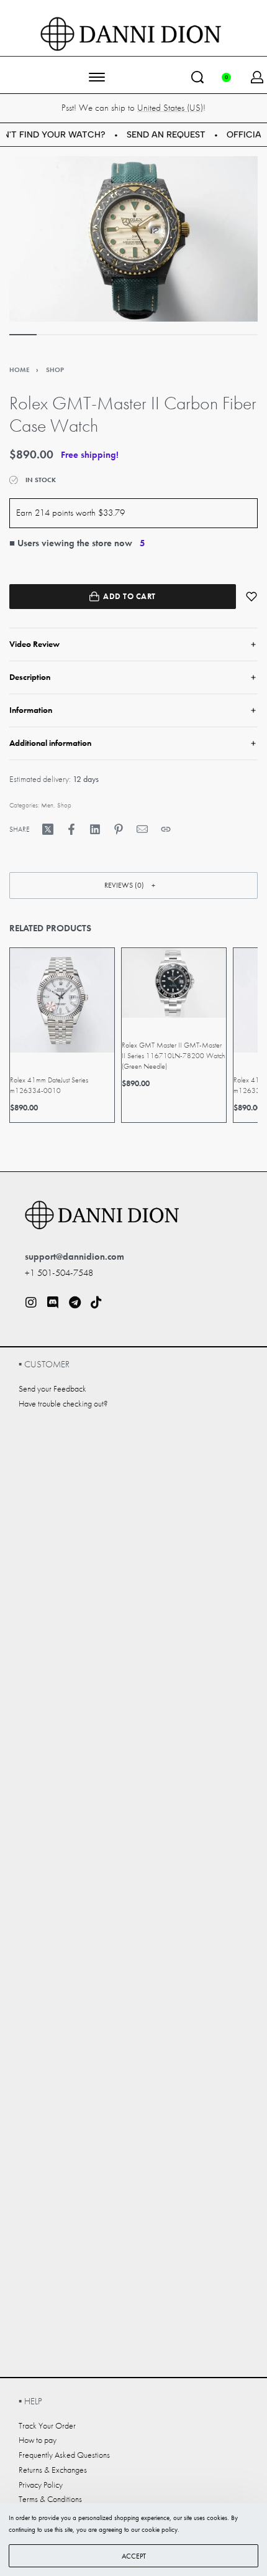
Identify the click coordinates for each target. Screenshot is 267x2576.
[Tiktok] (96, 1303)
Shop (55, 370)
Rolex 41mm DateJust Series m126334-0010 (49, 1085)
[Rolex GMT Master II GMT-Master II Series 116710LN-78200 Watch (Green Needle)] (174, 983)
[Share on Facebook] (71, 829)
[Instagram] (31, 1303)
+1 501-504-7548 (59, 1273)
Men (47, 805)
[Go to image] (23, 335)
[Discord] (53, 1303)
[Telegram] (75, 1303)
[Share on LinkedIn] (95, 829)
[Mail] (142, 829)
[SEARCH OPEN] (197, 77)
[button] (133, 886)
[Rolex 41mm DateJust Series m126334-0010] (62, 1000)
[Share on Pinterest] (119, 829)
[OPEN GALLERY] (133, 239)
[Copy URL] (166, 829)
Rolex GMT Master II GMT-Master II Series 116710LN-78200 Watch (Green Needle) (173, 1056)
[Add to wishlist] (251, 597)
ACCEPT (134, 2556)
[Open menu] (97, 77)
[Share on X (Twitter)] (48, 829)
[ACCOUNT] (257, 77)
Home (19, 370)
